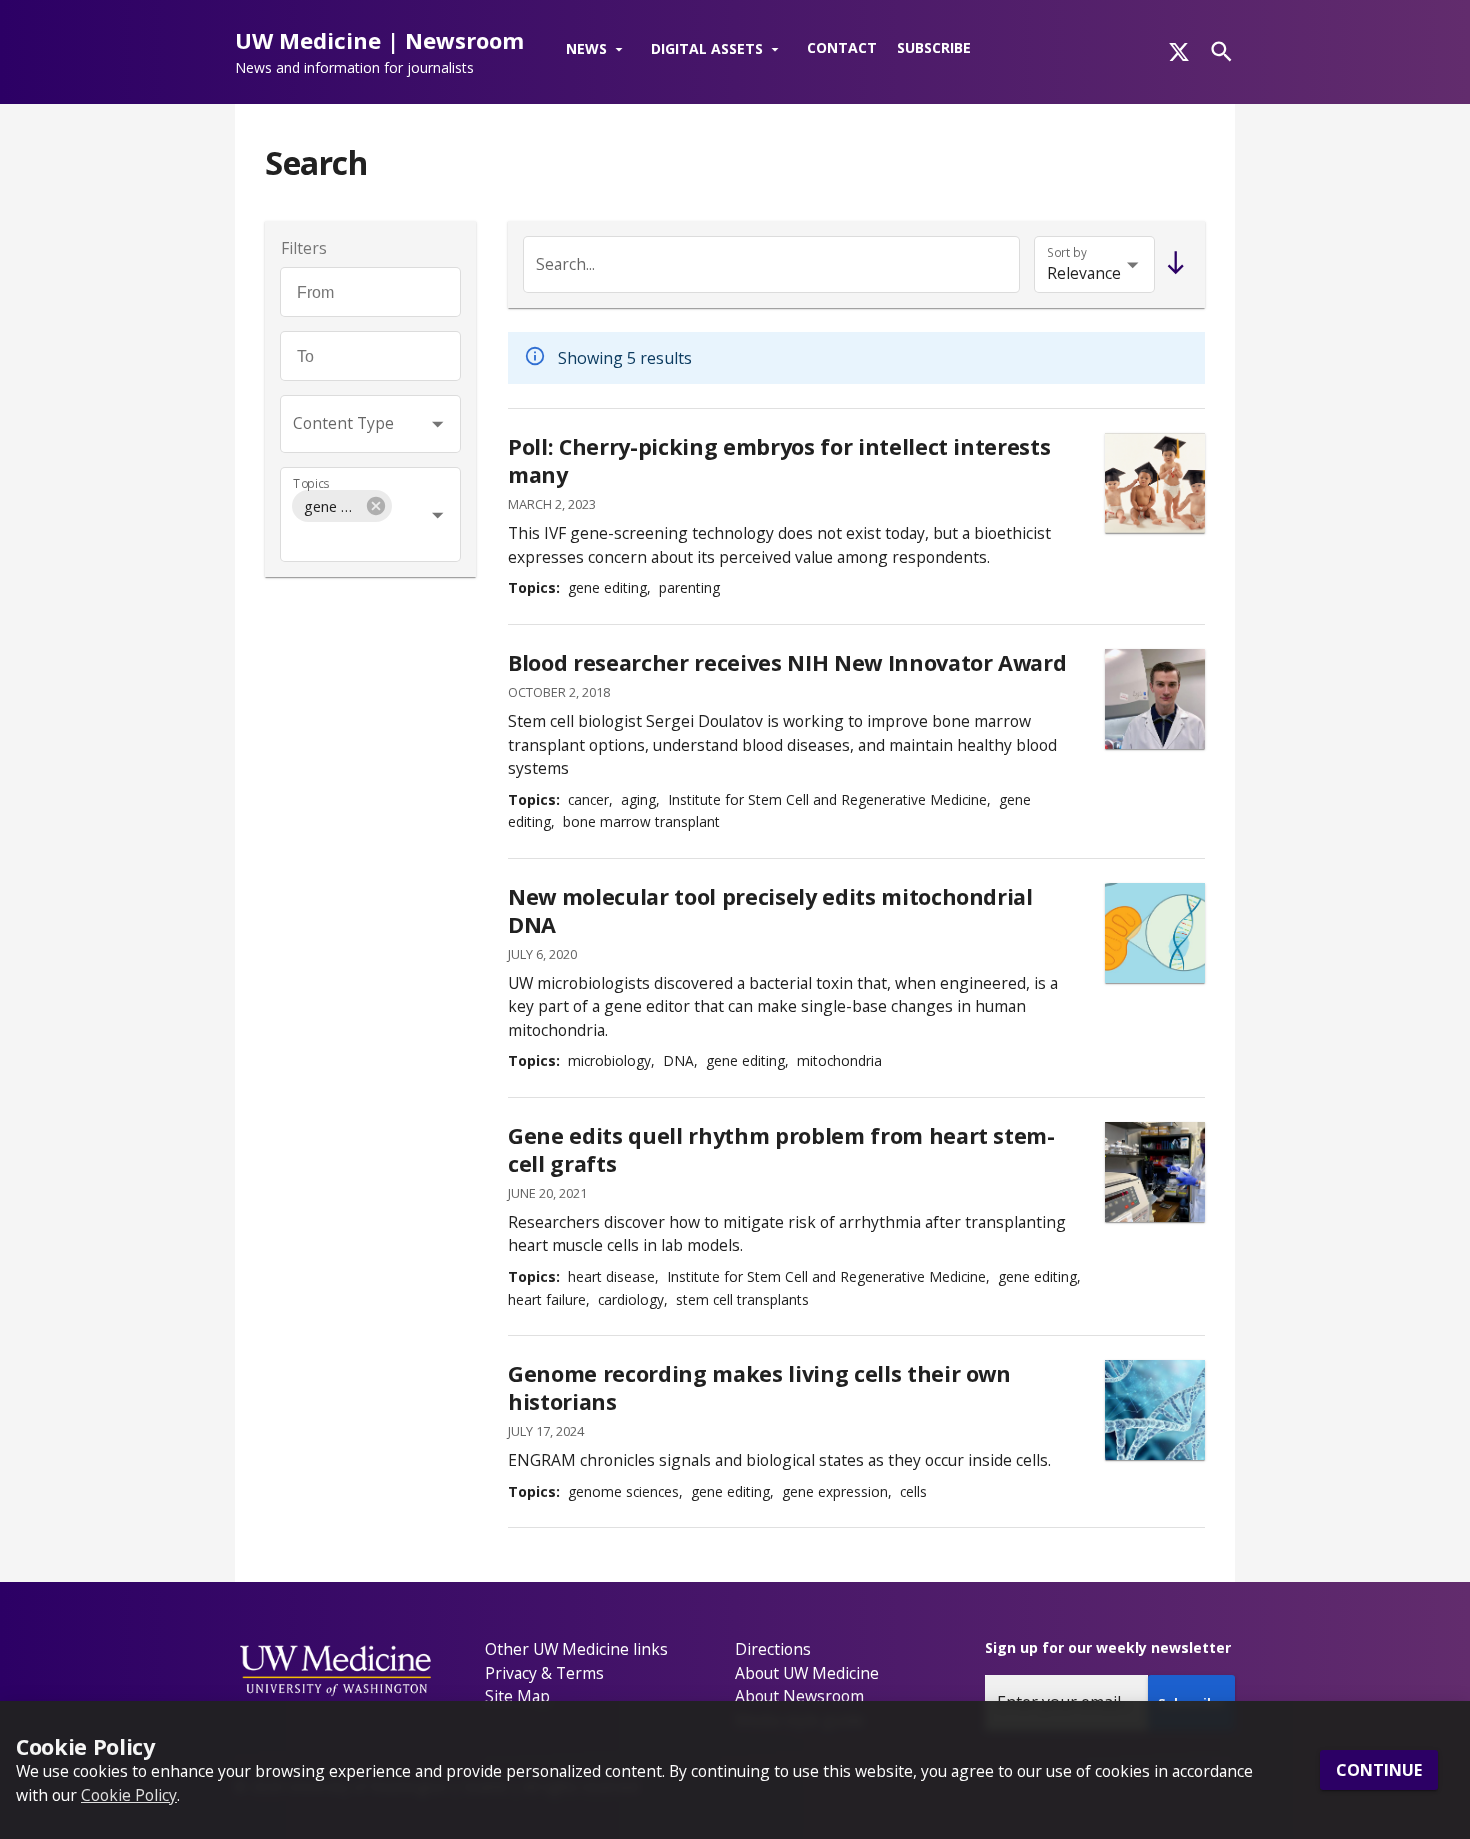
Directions (773, 1649)
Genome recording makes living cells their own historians (759, 1387)
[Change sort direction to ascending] (1171, 264)
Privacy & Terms (544, 1673)
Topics (311, 483)
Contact (842, 47)
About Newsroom (799, 1696)
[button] (598, 50)
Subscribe (934, 47)
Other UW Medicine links (576, 1649)
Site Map (517, 1696)
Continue (1379, 1770)
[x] (1179, 52)
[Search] (1221, 51)
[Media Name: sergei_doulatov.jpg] (1155, 699)
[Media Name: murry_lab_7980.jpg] (1155, 1172)
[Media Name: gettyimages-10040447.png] (1155, 483)
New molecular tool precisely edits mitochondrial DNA (770, 910)
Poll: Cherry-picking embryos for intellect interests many (779, 460)
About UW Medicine (807, 1673)
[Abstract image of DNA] (1155, 1410)
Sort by (1067, 252)
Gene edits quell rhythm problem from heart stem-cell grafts (781, 1149)
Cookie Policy (129, 1794)
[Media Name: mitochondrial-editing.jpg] (1155, 933)
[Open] (437, 423)
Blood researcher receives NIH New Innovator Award (787, 662)
